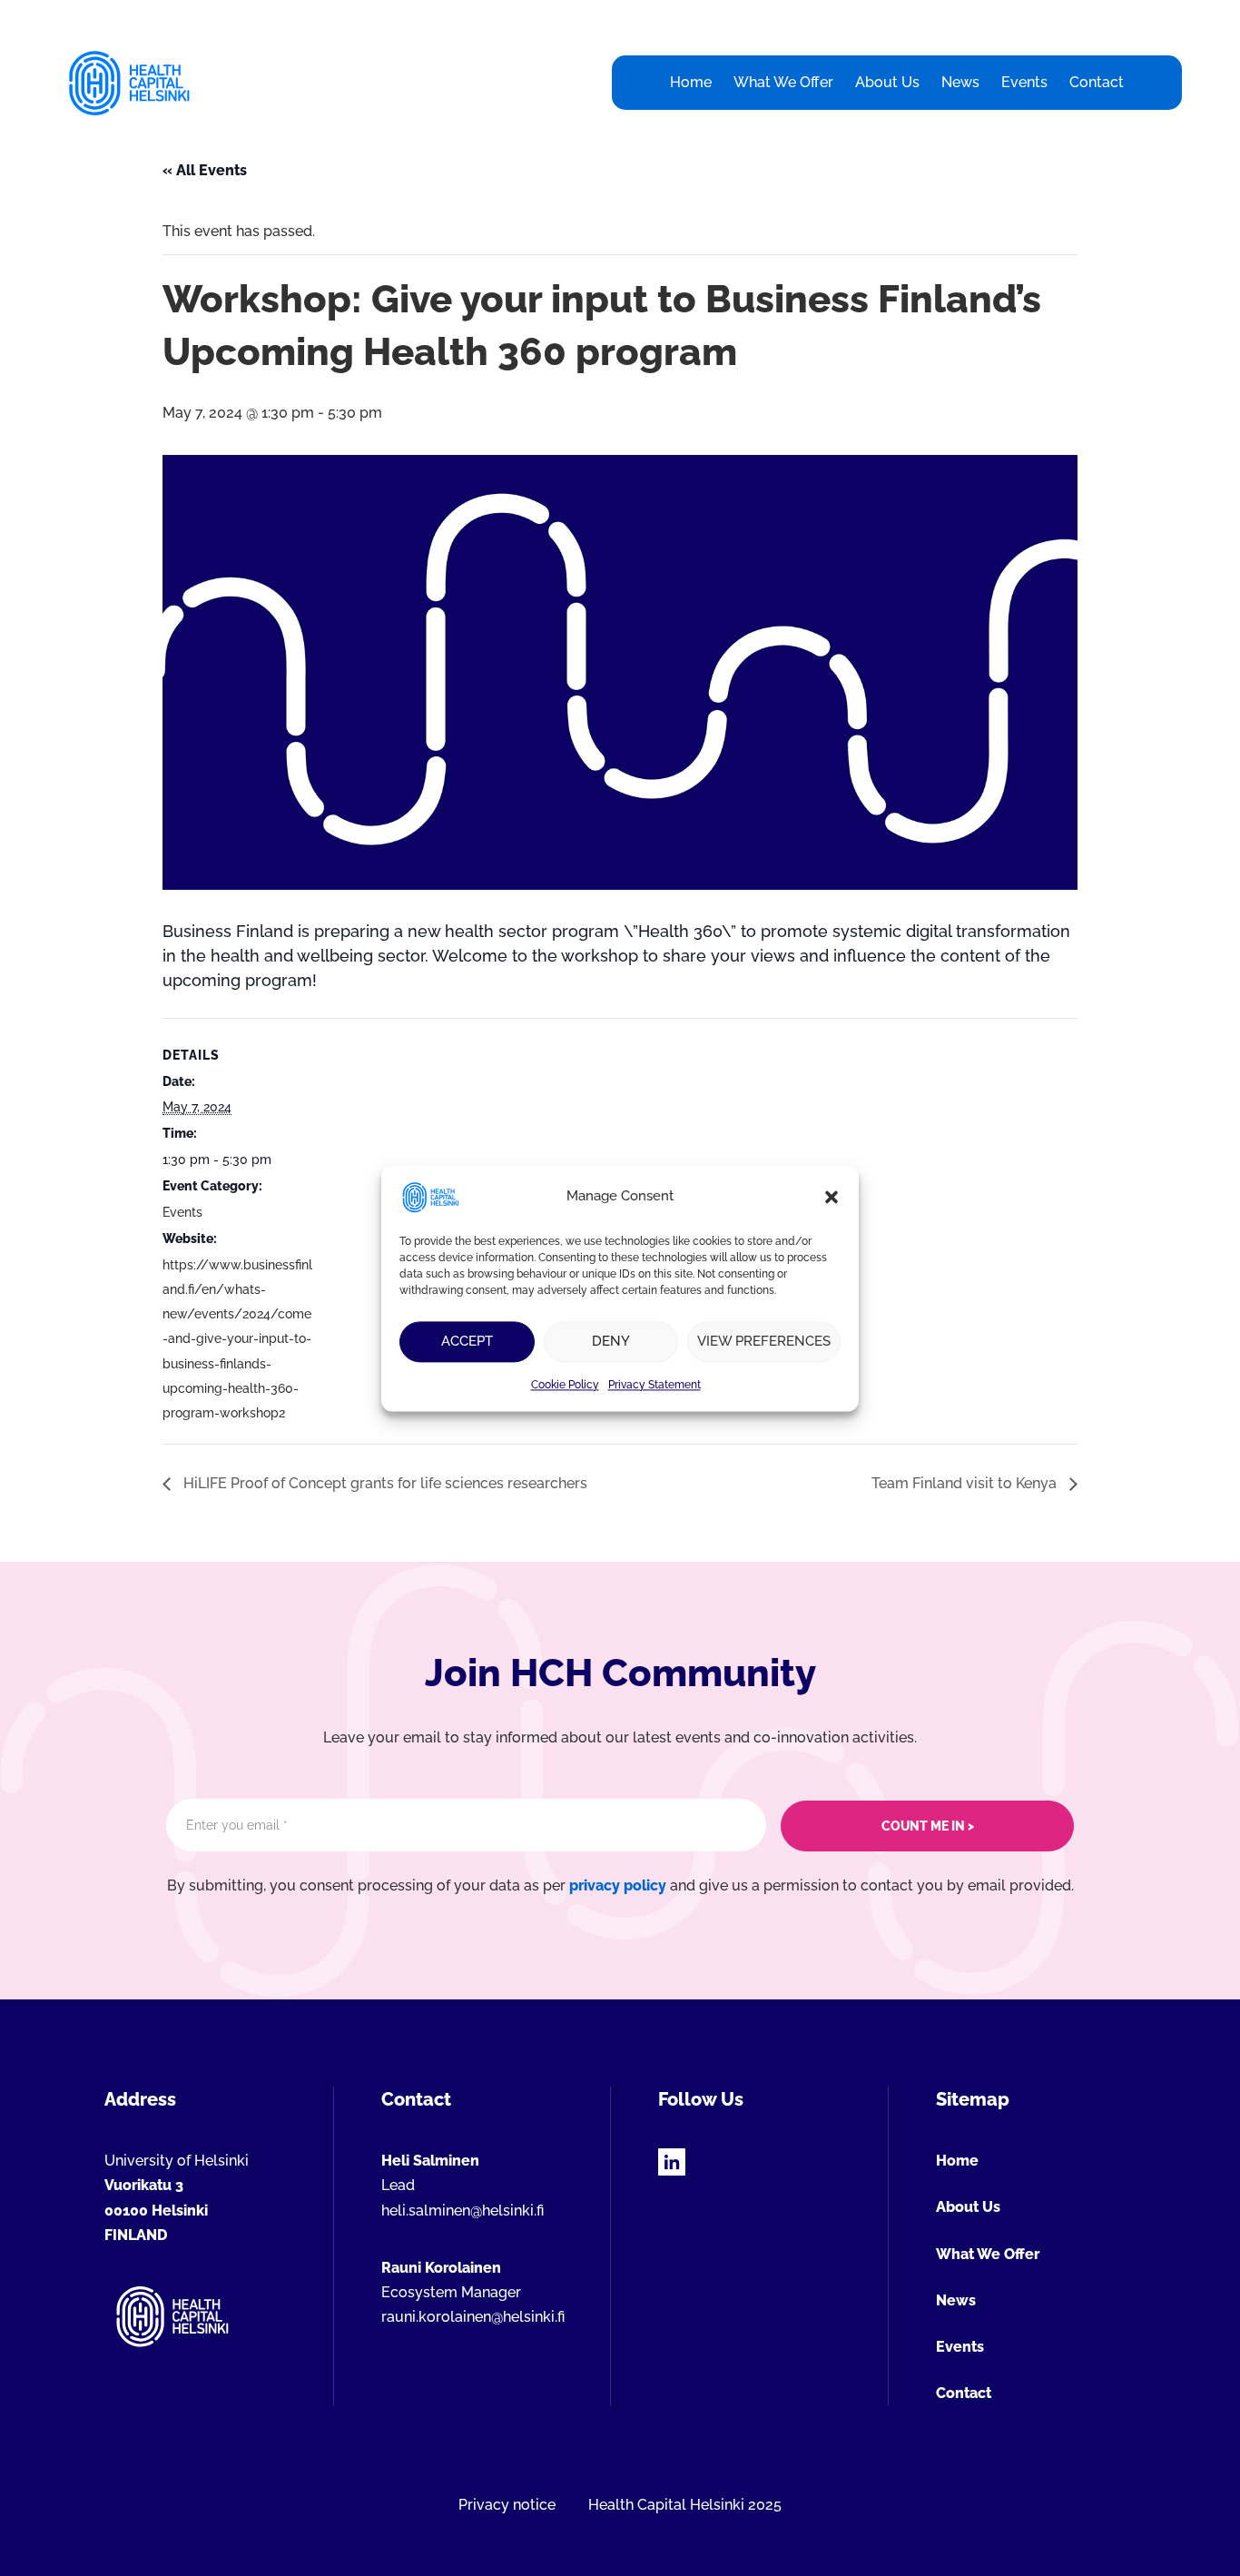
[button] (832, 1197)
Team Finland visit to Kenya (966, 1483)
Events (182, 1212)
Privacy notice (507, 2505)
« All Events (205, 170)
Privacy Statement (654, 1385)
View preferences (764, 1341)
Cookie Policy (565, 1385)
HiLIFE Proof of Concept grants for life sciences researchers (384, 1483)
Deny (611, 1341)
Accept (467, 1341)
